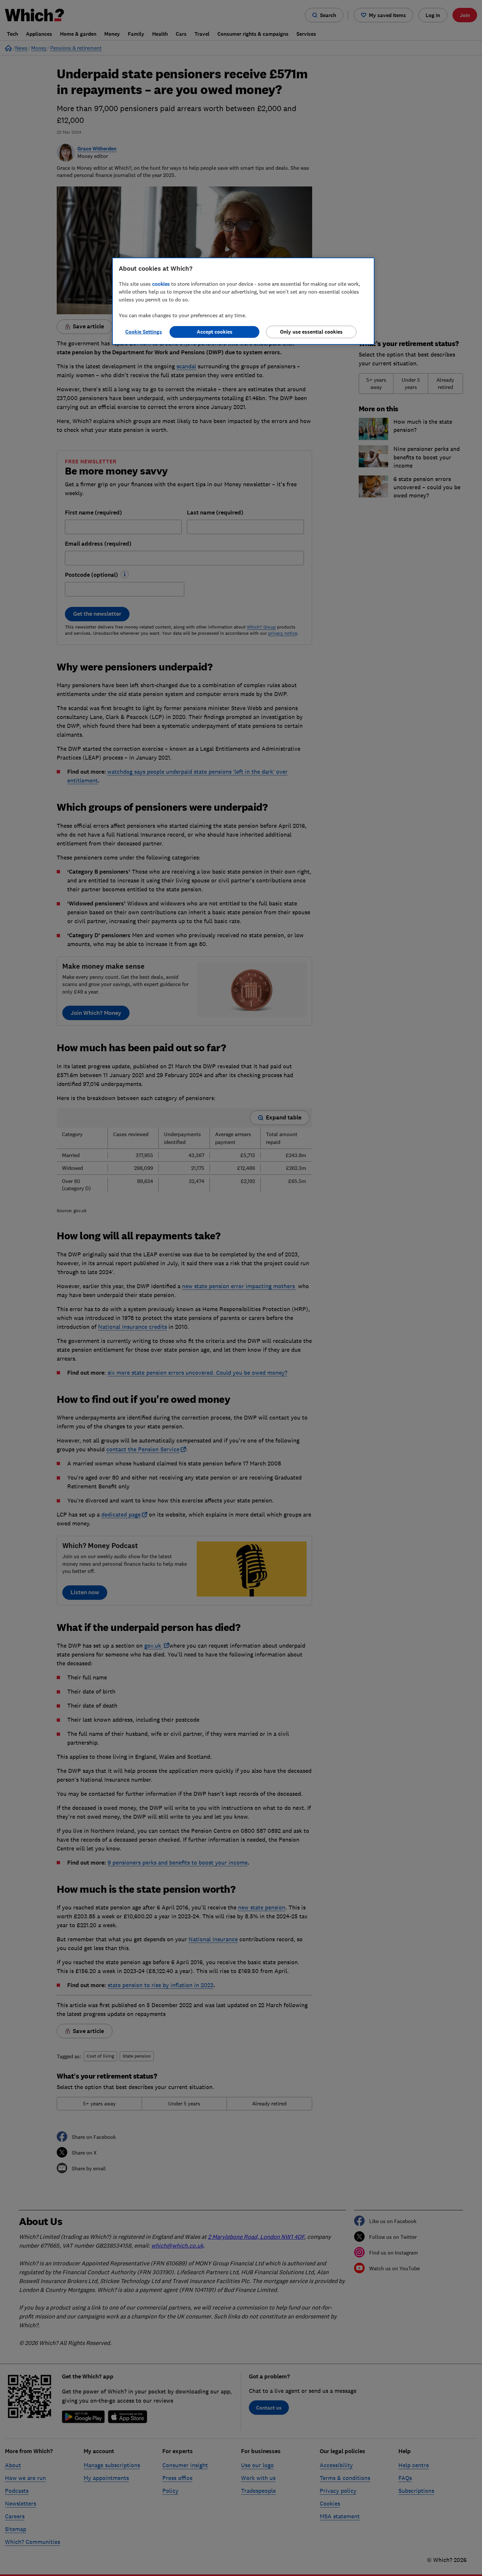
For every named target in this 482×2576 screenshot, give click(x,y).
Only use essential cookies (311, 332)
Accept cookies (215, 332)
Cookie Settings (144, 332)
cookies (161, 284)
